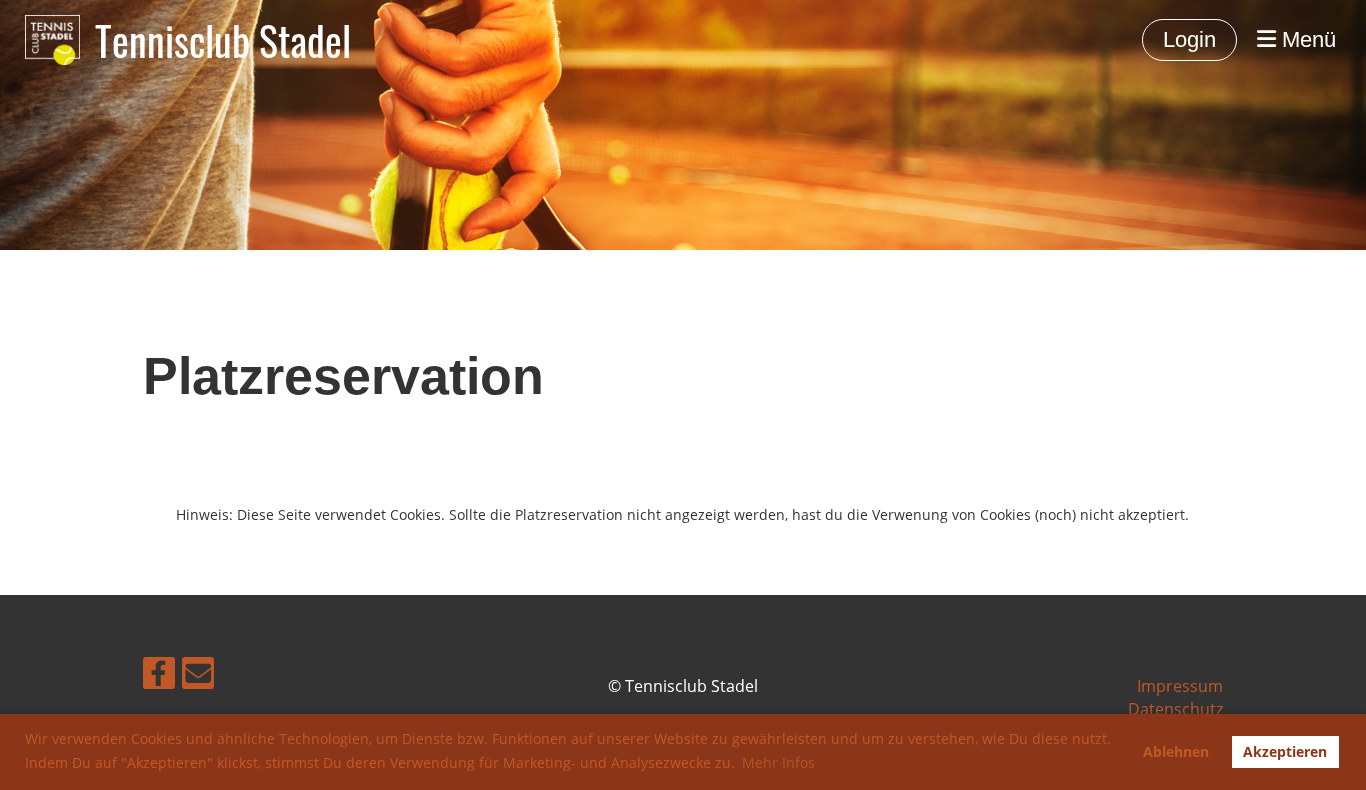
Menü (1306, 39)
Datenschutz (1175, 709)
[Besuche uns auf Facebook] (159, 676)
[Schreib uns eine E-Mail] (198, 676)
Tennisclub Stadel (223, 40)
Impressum (1180, 686)
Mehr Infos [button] (778, 762)
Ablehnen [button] (1176, 751)
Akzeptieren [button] (1285, 751)
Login (1189, 39)
